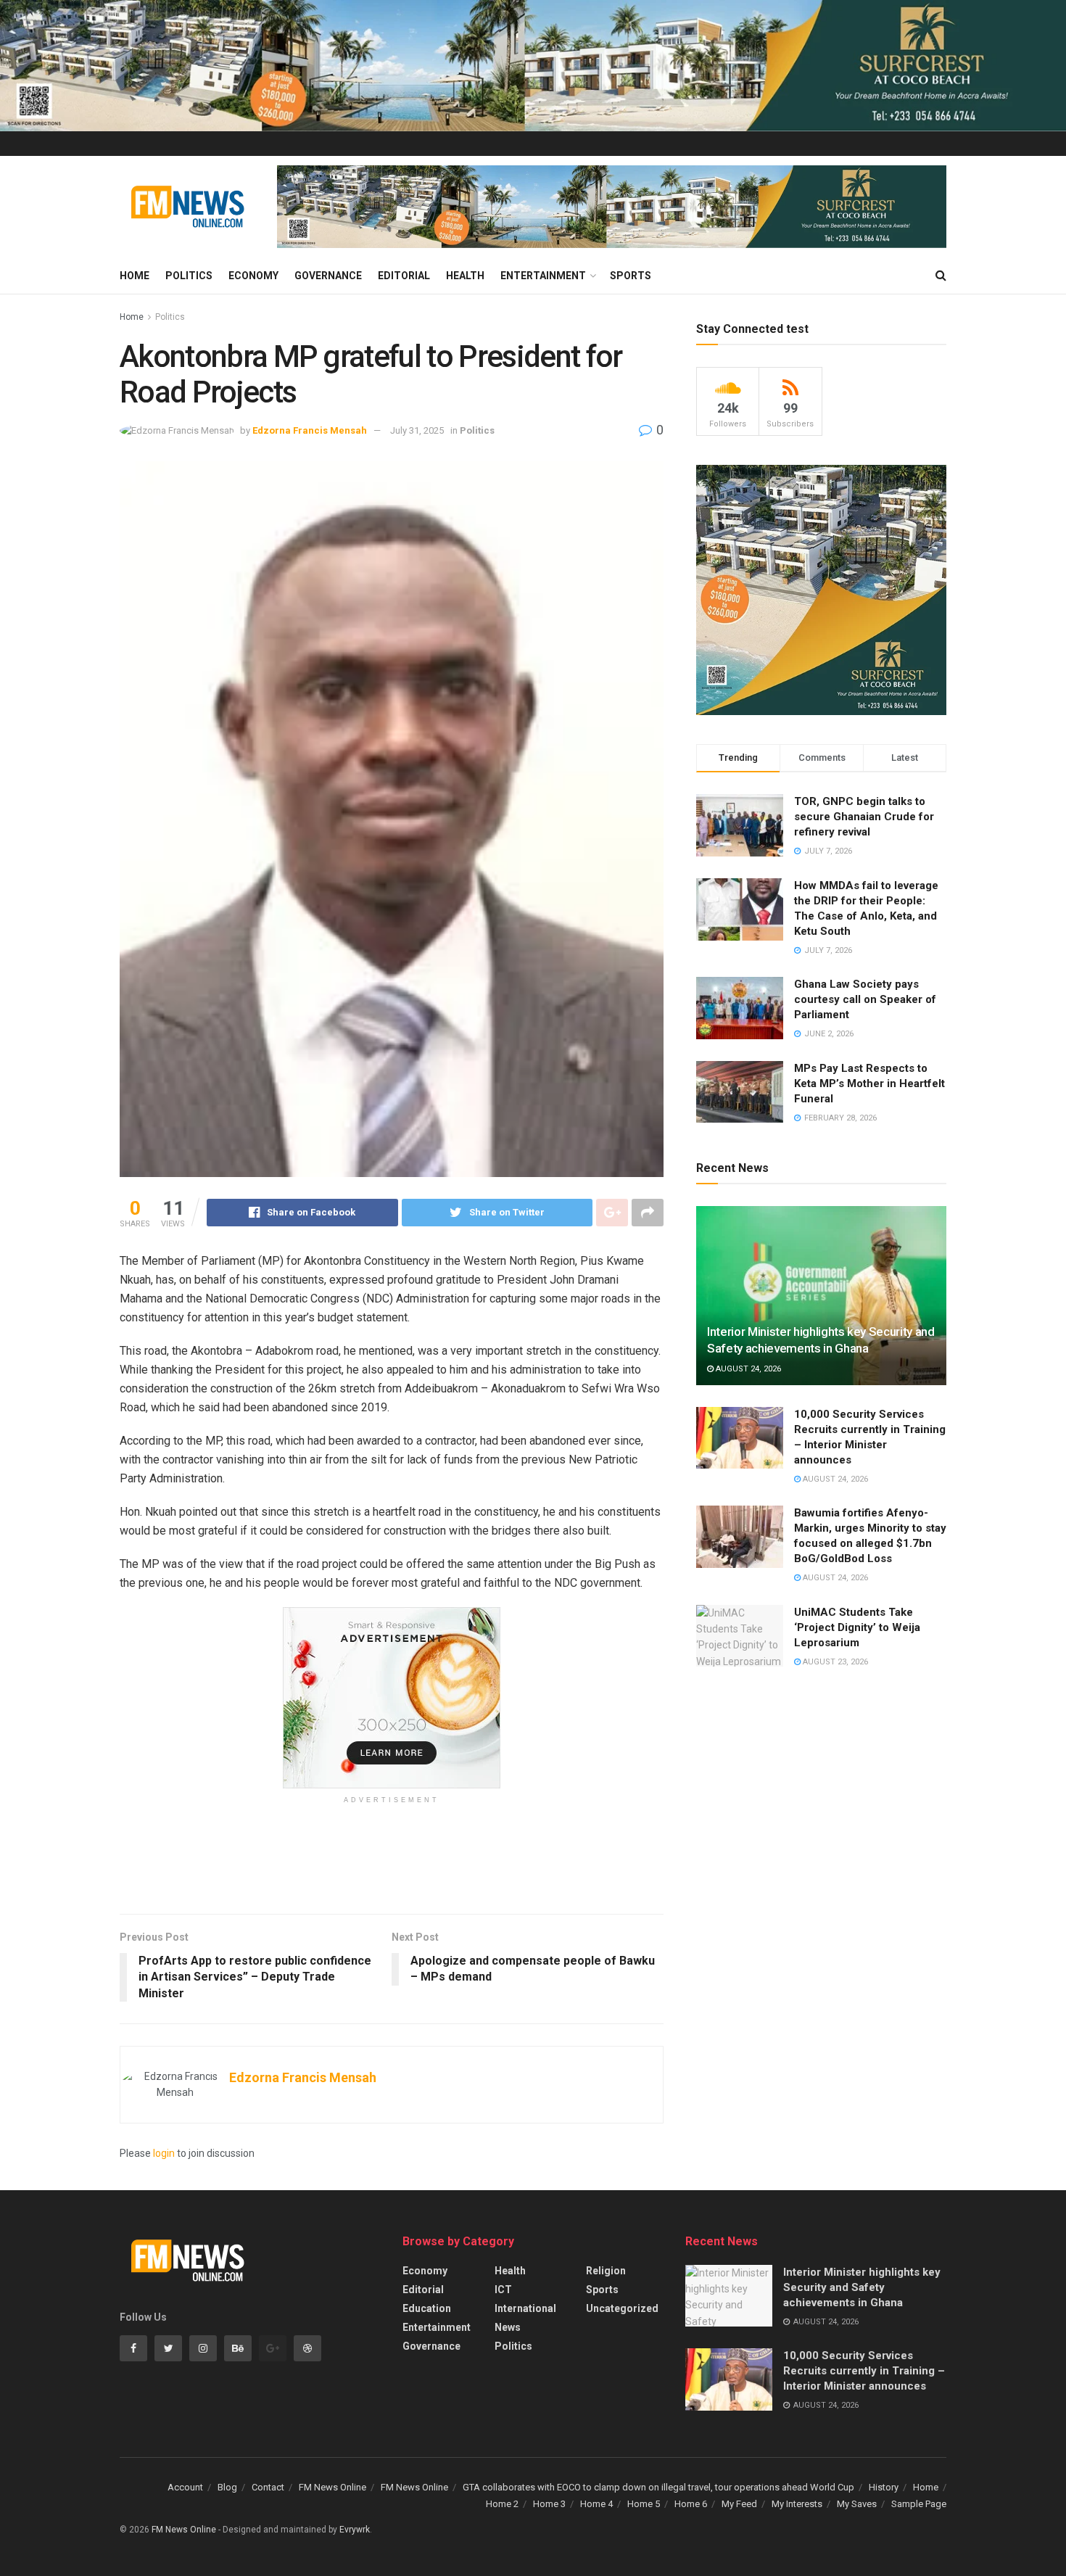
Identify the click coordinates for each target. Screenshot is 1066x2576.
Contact (268, 2487)
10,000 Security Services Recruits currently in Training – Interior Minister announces (864, 2371)
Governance (328, 276)
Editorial (404, 276)
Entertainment (543, 276)
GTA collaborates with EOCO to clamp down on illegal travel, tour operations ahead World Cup (658, 2487)
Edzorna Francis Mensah (310, 430)
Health (465, 276)
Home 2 (502, 2504)
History (884, 2487)
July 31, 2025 (417, 430)
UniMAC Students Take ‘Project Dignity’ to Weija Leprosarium (857, 1627)
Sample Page (919, 2504)
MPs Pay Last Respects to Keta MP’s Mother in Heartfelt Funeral (869, 1083)
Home (135, 276)
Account (185, 2487)
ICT (503, 2290)
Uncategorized (622, 2308)
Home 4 (596, 2504)
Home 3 (549, 2504)
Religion (606, 2271)
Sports (631, 276)
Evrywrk (355, 2530)
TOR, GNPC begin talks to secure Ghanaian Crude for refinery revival (864, 817)
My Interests (797, 2504)
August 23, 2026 (834, 1662)
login (164, 2153)
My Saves (857, 2504)
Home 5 (644, 2504)
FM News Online (332, 2487)
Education (427, 2308)
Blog (227, 2487)
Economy (253, 276)
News (508, 2327)
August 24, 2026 (747, 1369)
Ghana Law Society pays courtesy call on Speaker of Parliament (865, 999)
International (525, 2308)
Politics (189, 276)
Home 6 (691, 2504)
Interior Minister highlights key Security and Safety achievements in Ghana (862, 2287)
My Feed (739, 2504)
